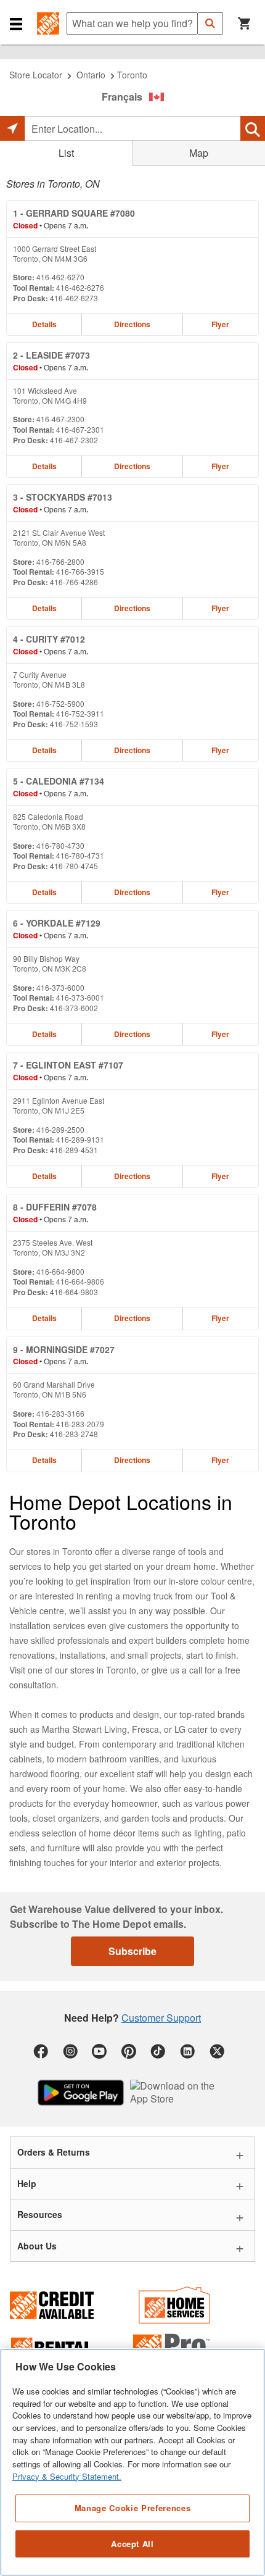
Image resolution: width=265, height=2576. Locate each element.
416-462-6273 (74, 298)
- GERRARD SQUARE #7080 (74, 213)
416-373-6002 (74, 1008)
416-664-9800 (60, 1271)
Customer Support (161, 2018)
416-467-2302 (74, 440)
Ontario (91, 75)
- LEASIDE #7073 (51, 355)
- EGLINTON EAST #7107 (68, 1065)
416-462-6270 (60, 277)
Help (27, 2183)
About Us (37, 2246)
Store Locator (36, 75)
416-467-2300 (60, 419)
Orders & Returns (54, 2152)
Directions (132, 324)
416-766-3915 (80, 571)
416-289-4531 (74, 1150)
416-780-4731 (80, 855)
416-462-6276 (80, 287)
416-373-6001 (80, 997)
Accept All (132, 2544)
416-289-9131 (80, 1139)
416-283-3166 (60, 1413)
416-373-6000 (60, 987)
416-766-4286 (74, 582)
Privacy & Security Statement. (67, 2476)
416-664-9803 (74, 1292)
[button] (16, 23)
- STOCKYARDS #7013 (63, 497)
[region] (132, 2462)
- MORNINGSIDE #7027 (64, 1349)
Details (44, 324)
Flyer (220, 324)
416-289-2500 (60, 1129)
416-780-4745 (74, 866)
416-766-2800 (60, 561)
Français (122, 97)
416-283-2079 (80, 1424)
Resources (40, 2214)
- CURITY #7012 (49, 639)
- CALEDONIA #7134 (59, 781)
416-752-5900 (60, 703)
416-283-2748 (74, 1434)
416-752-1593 (74, 724)
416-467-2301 (80, 429)
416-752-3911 (80, 713)
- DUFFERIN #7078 (55, 1207)
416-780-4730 (60, 845)
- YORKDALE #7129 (57, 923)
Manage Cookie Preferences (132, 2508)
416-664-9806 (80, 1281)
